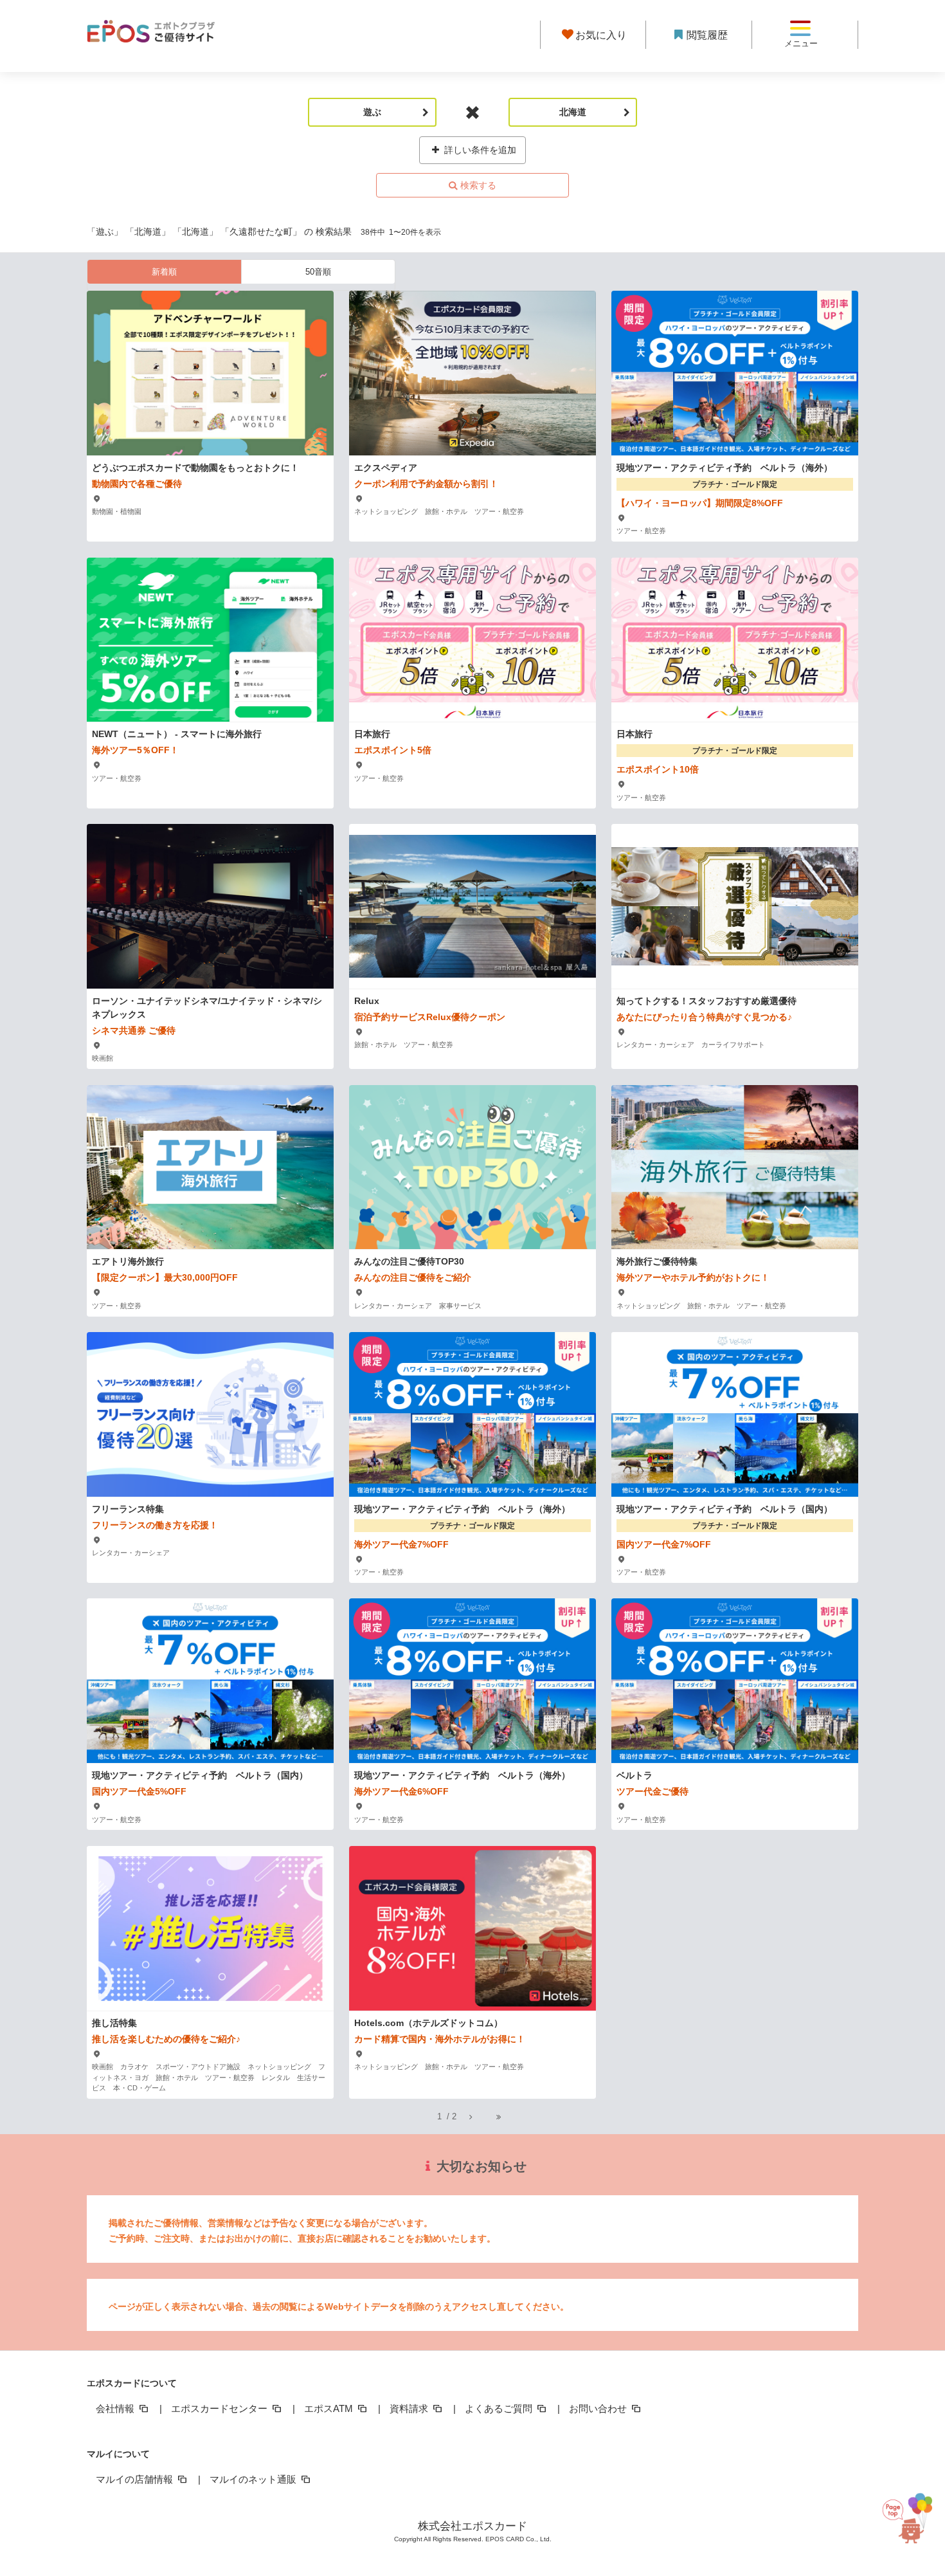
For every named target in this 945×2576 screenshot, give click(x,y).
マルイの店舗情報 (136, 2479)
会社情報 (116, 2408)
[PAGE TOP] (914, 2510)
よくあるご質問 (500, 2408)
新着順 (164, 272)
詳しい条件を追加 (479, 150)
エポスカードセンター (221, 2408)
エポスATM (330, 2408)
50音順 (318, 272)
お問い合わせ (599, 2408)
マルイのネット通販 (254, 2479)
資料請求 (410, 2408)
